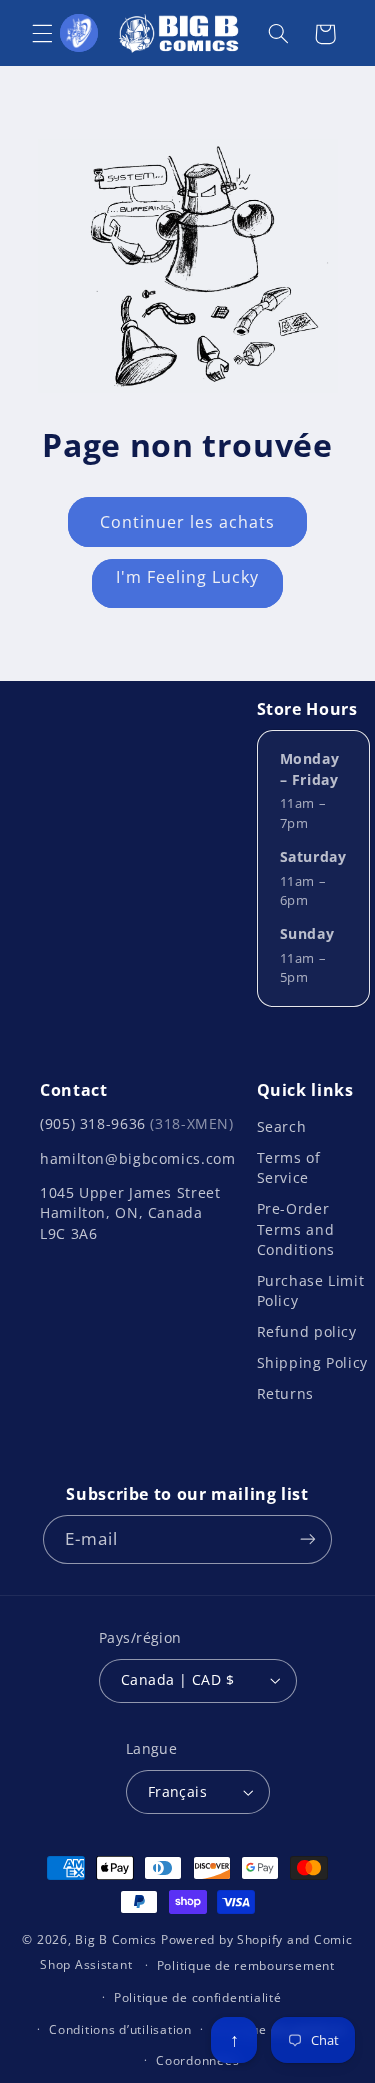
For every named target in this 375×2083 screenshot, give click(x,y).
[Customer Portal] (79, 33)
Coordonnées (197, 2060)
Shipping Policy (312, 1362)
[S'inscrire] (308, 1539)
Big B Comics (116, 1939)
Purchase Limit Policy (311, 1290)
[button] (42, 34)
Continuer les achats (188, 522)
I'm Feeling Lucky (188, 577)
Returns (285, 1393)
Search (282, 1126)
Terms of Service (289, 1167)
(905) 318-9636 (137, 1123)
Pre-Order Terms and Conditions (296, 1229)
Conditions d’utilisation (120, 2029)
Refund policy (307, 1331)
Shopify (260, 1939)
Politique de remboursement (246, 1965)
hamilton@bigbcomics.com (138, 1158)
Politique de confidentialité (198, 1997)
